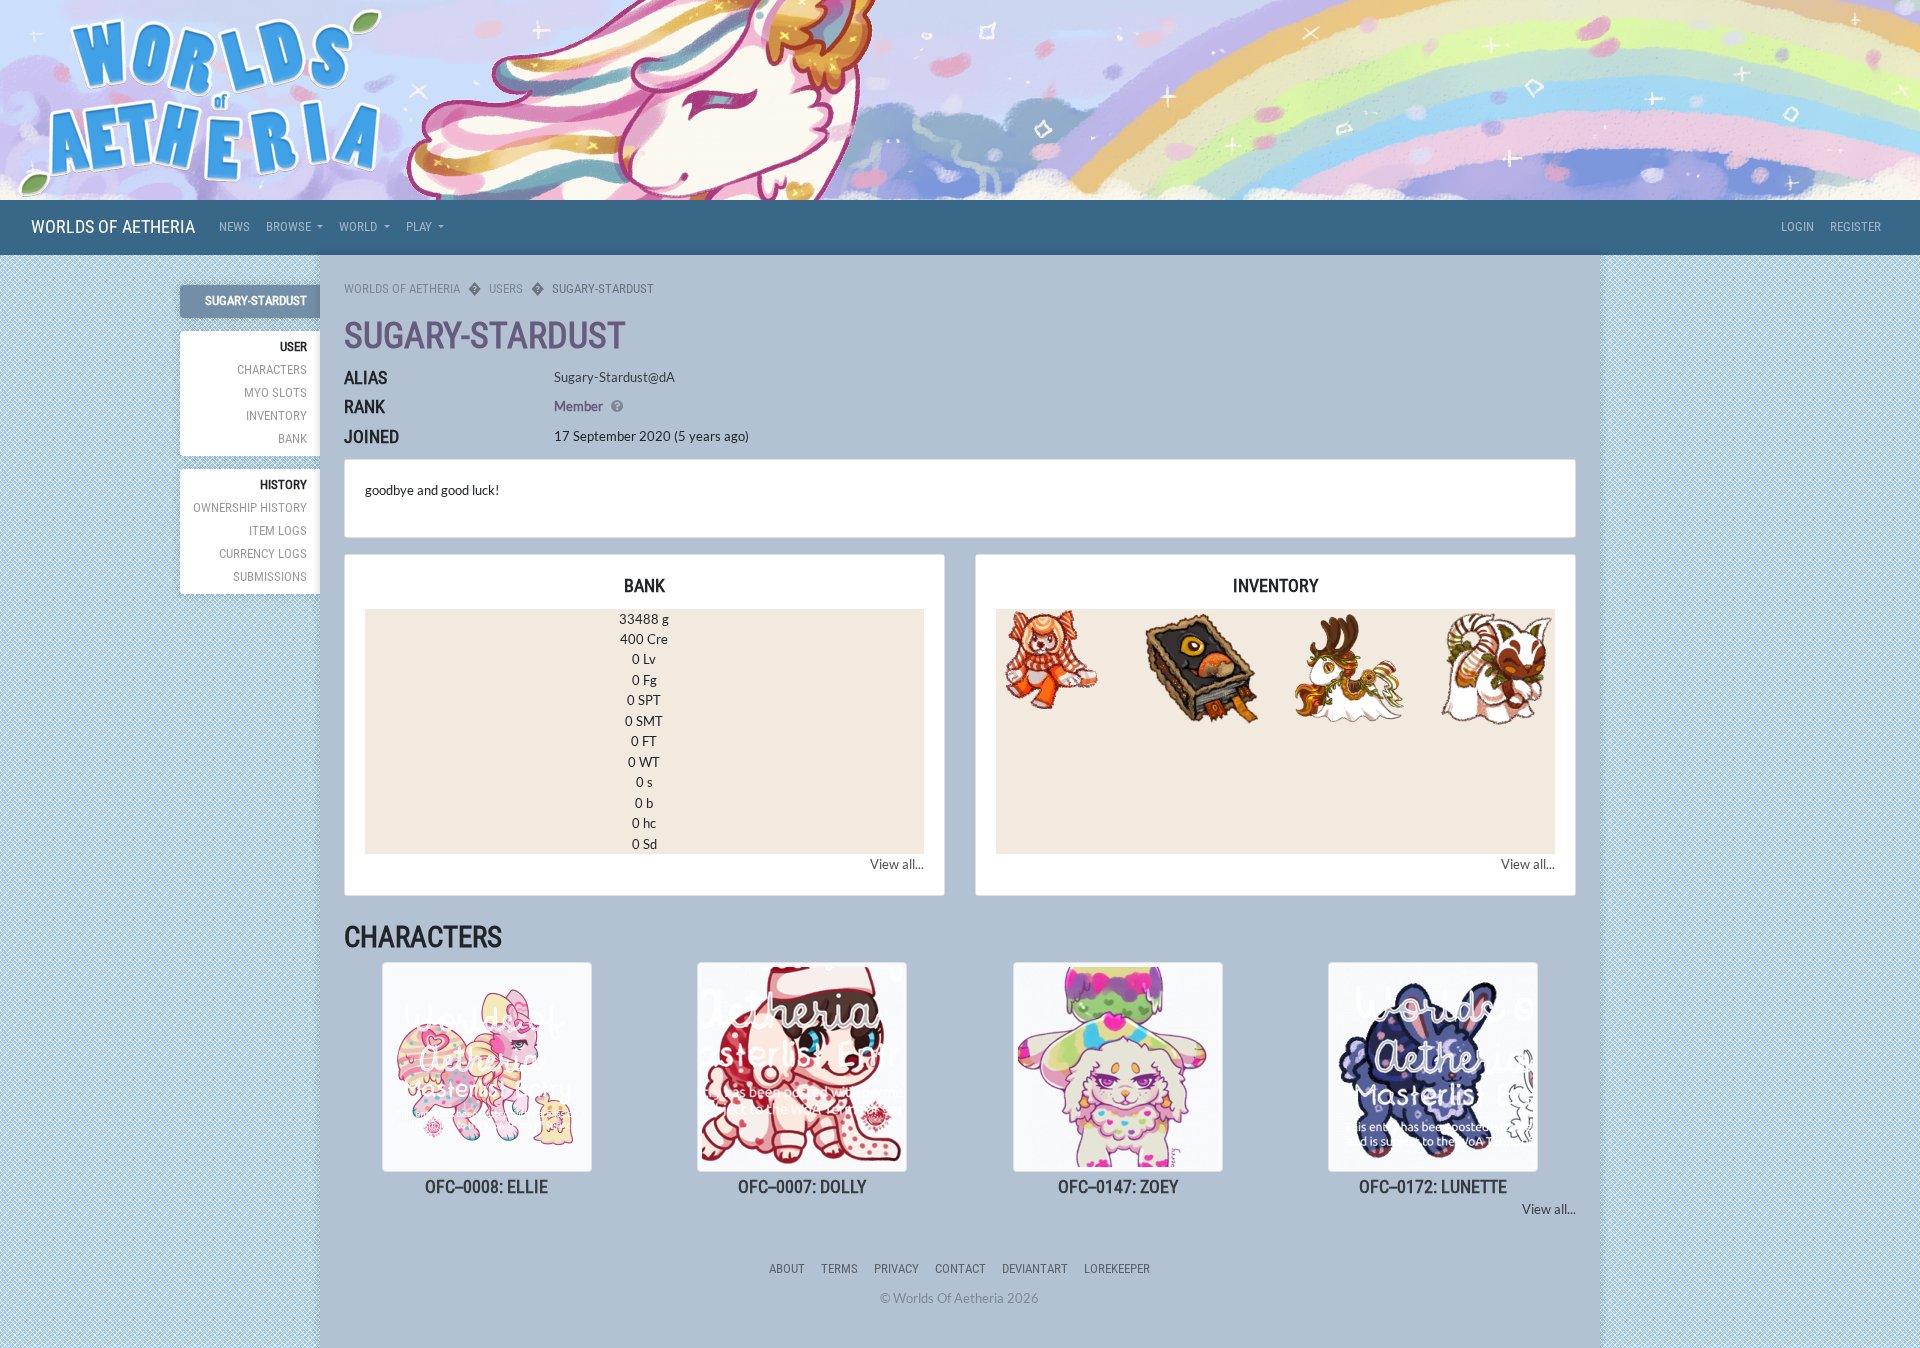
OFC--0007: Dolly (802, 1186)
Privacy (896, 1268)
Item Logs (278, 530)
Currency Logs (263, 553)
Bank (292, 438)
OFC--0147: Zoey (1118, 1186)
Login (1797, 226)
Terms (839, 1268)
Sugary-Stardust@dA (614, 377)
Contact (960, 1268)
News (234, 226)
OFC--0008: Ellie (486, 1186)
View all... (897, 864)
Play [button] (420, 226)
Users (506, 288)
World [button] (359, 226)
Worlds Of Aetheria (113, 226)
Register (1855, 226)
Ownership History (250, 507)
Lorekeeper (1117, 1268)
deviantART (1035, 1268)
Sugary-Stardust (256, 300)
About (787, 1268)
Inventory (276, 415)
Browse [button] (290, 226)
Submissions (270, 576)
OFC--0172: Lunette (1433, 1186)
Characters (272, 369)
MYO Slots (275, 392)
